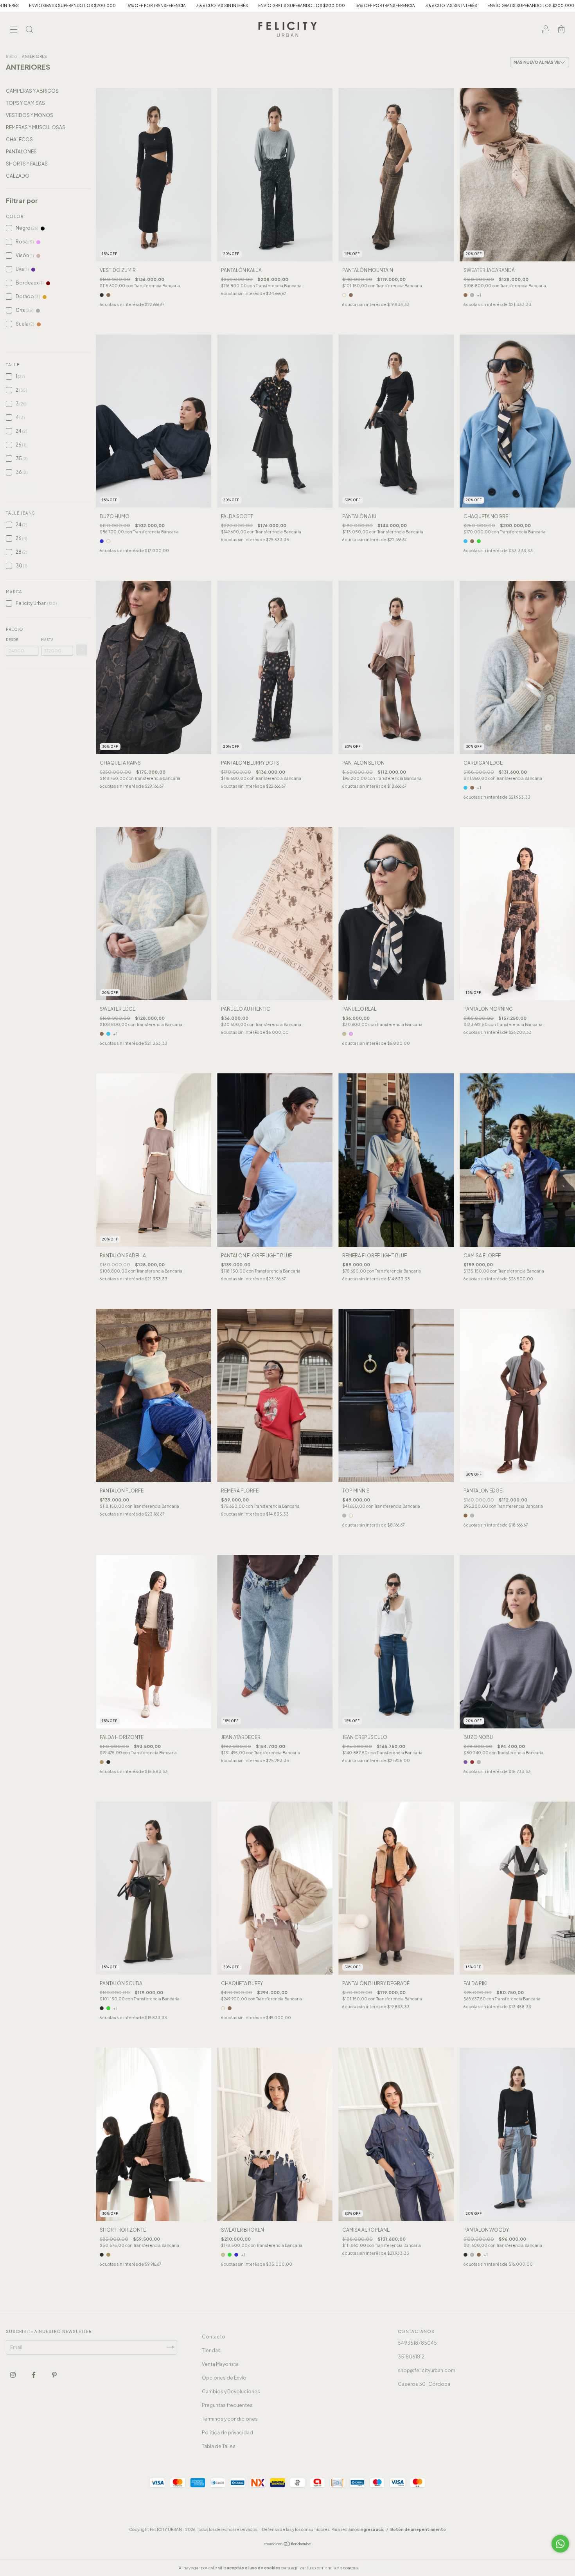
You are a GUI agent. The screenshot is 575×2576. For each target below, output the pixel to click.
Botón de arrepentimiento (418, 2529)
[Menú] (14, 30)
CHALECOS (19, 140)
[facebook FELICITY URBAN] (34, 2375)
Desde (12, 640)
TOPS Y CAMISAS (25, 103)
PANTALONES (21, 152)
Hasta (47, 640)
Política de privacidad (227, 2433)
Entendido (381, 2568)
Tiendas (211, 2350)
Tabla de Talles (219, 2446)
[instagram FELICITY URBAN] (13, 2375)
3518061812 (411, 2357)
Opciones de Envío (224, 2378)
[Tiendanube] (288, 2544)
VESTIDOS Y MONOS (30, 115)
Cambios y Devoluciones (231, 2391)
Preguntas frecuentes (227, 2405)
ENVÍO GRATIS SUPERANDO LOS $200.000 (263, 5)
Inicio (11, 56)
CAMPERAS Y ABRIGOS (32, 91)
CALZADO (18, 176)
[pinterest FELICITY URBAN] (54, 2375)
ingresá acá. (372, 2529)
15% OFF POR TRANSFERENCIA (117, 5)
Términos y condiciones (230, 2419)
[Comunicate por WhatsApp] (560, 2544)
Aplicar (82, 650)
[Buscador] (29, 30)
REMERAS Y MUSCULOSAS (36, 127)
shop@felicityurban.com (427, 2370)
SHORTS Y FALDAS (27, 164)
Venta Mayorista (220, 2364)
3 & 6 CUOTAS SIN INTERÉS (183, 5)
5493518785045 (417, 2343)
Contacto (214, 2337)
